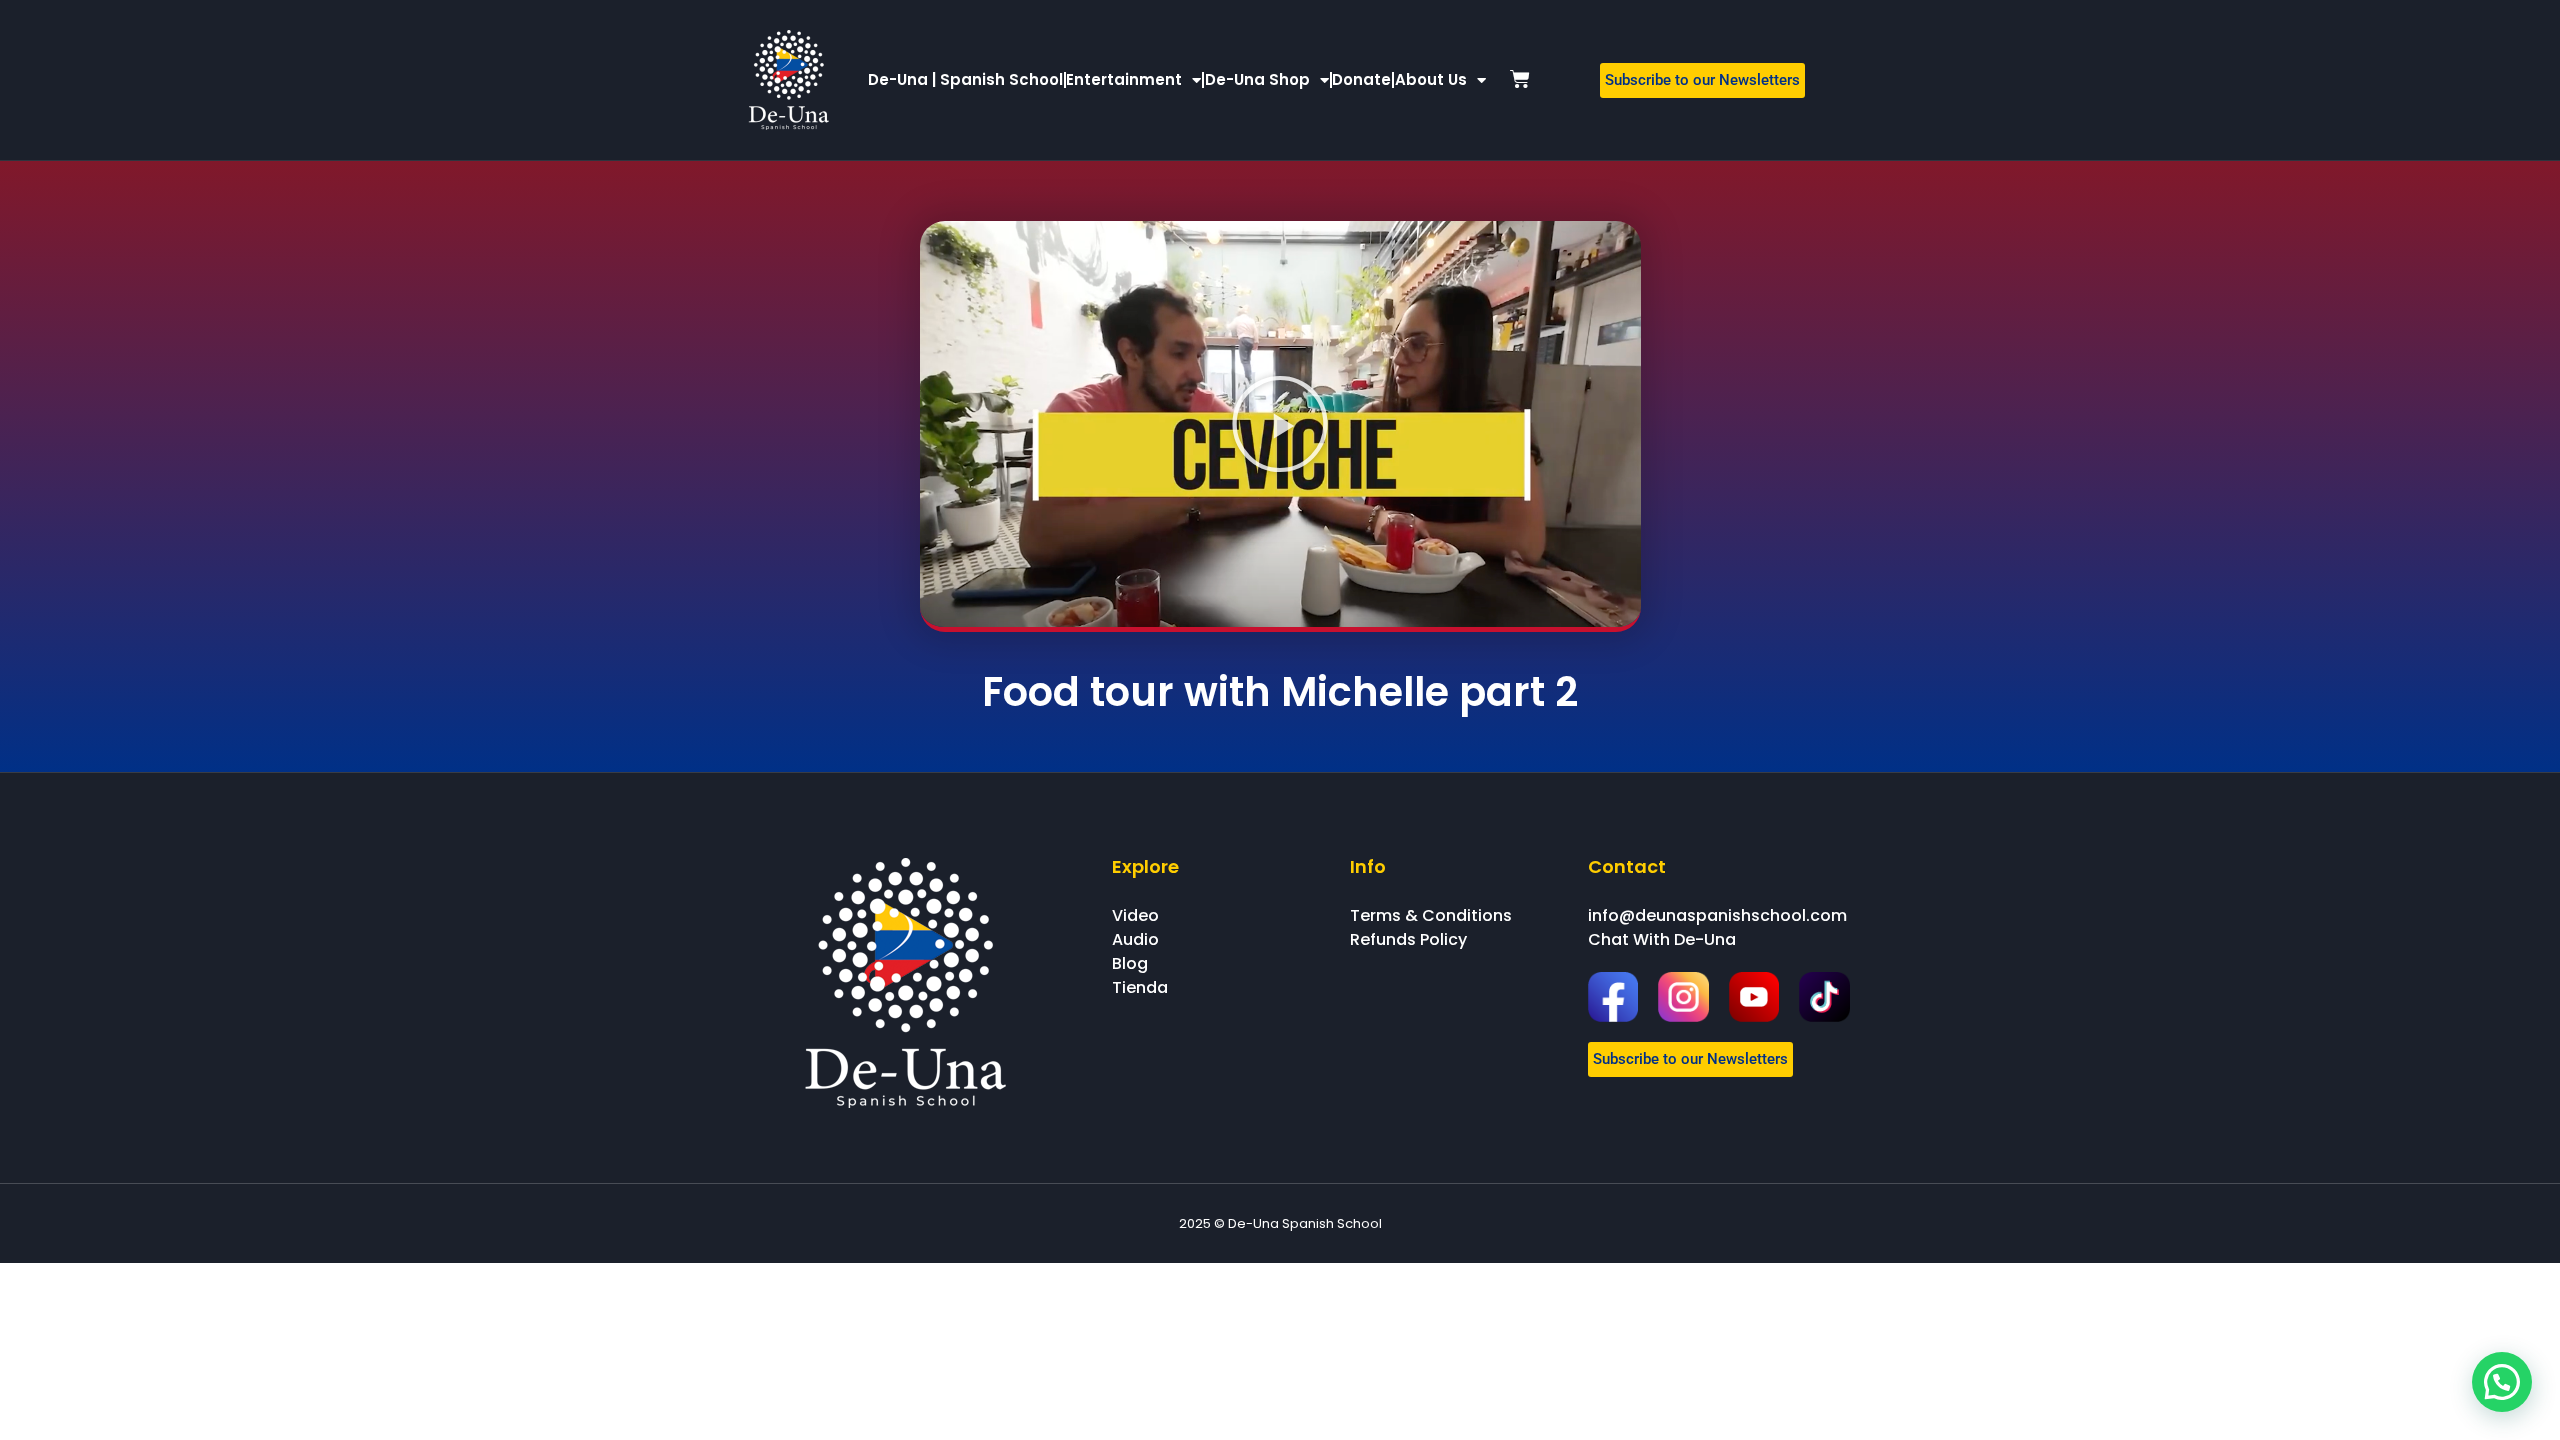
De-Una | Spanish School (965, 79)
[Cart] (1520, 79)
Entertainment (1124, 79)
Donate (1361, 79)
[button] (1280, 424)
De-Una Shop (1257, 79)
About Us (1431, 79)
